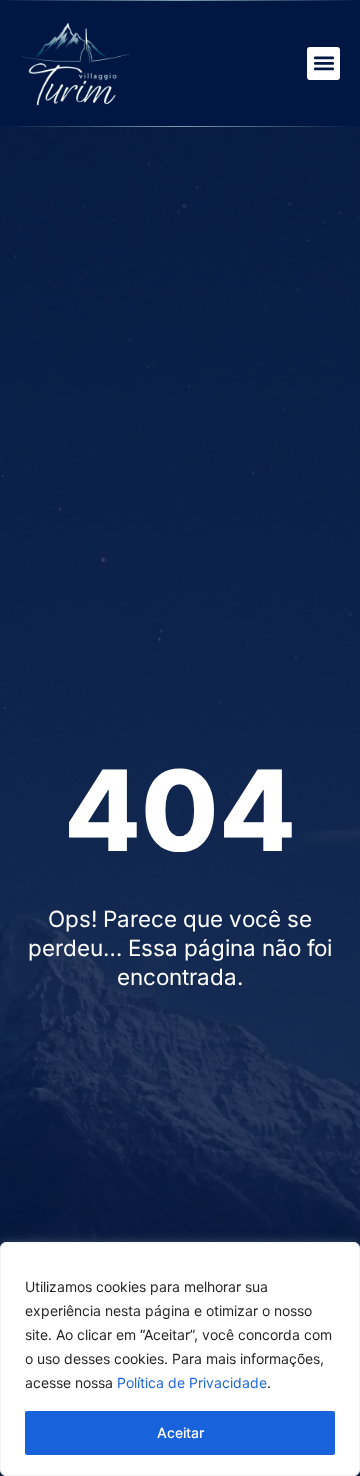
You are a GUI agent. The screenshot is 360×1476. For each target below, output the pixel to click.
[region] (180, 1359)
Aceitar (180, 1432)
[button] (323, 63)
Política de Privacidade (192, 1382)
